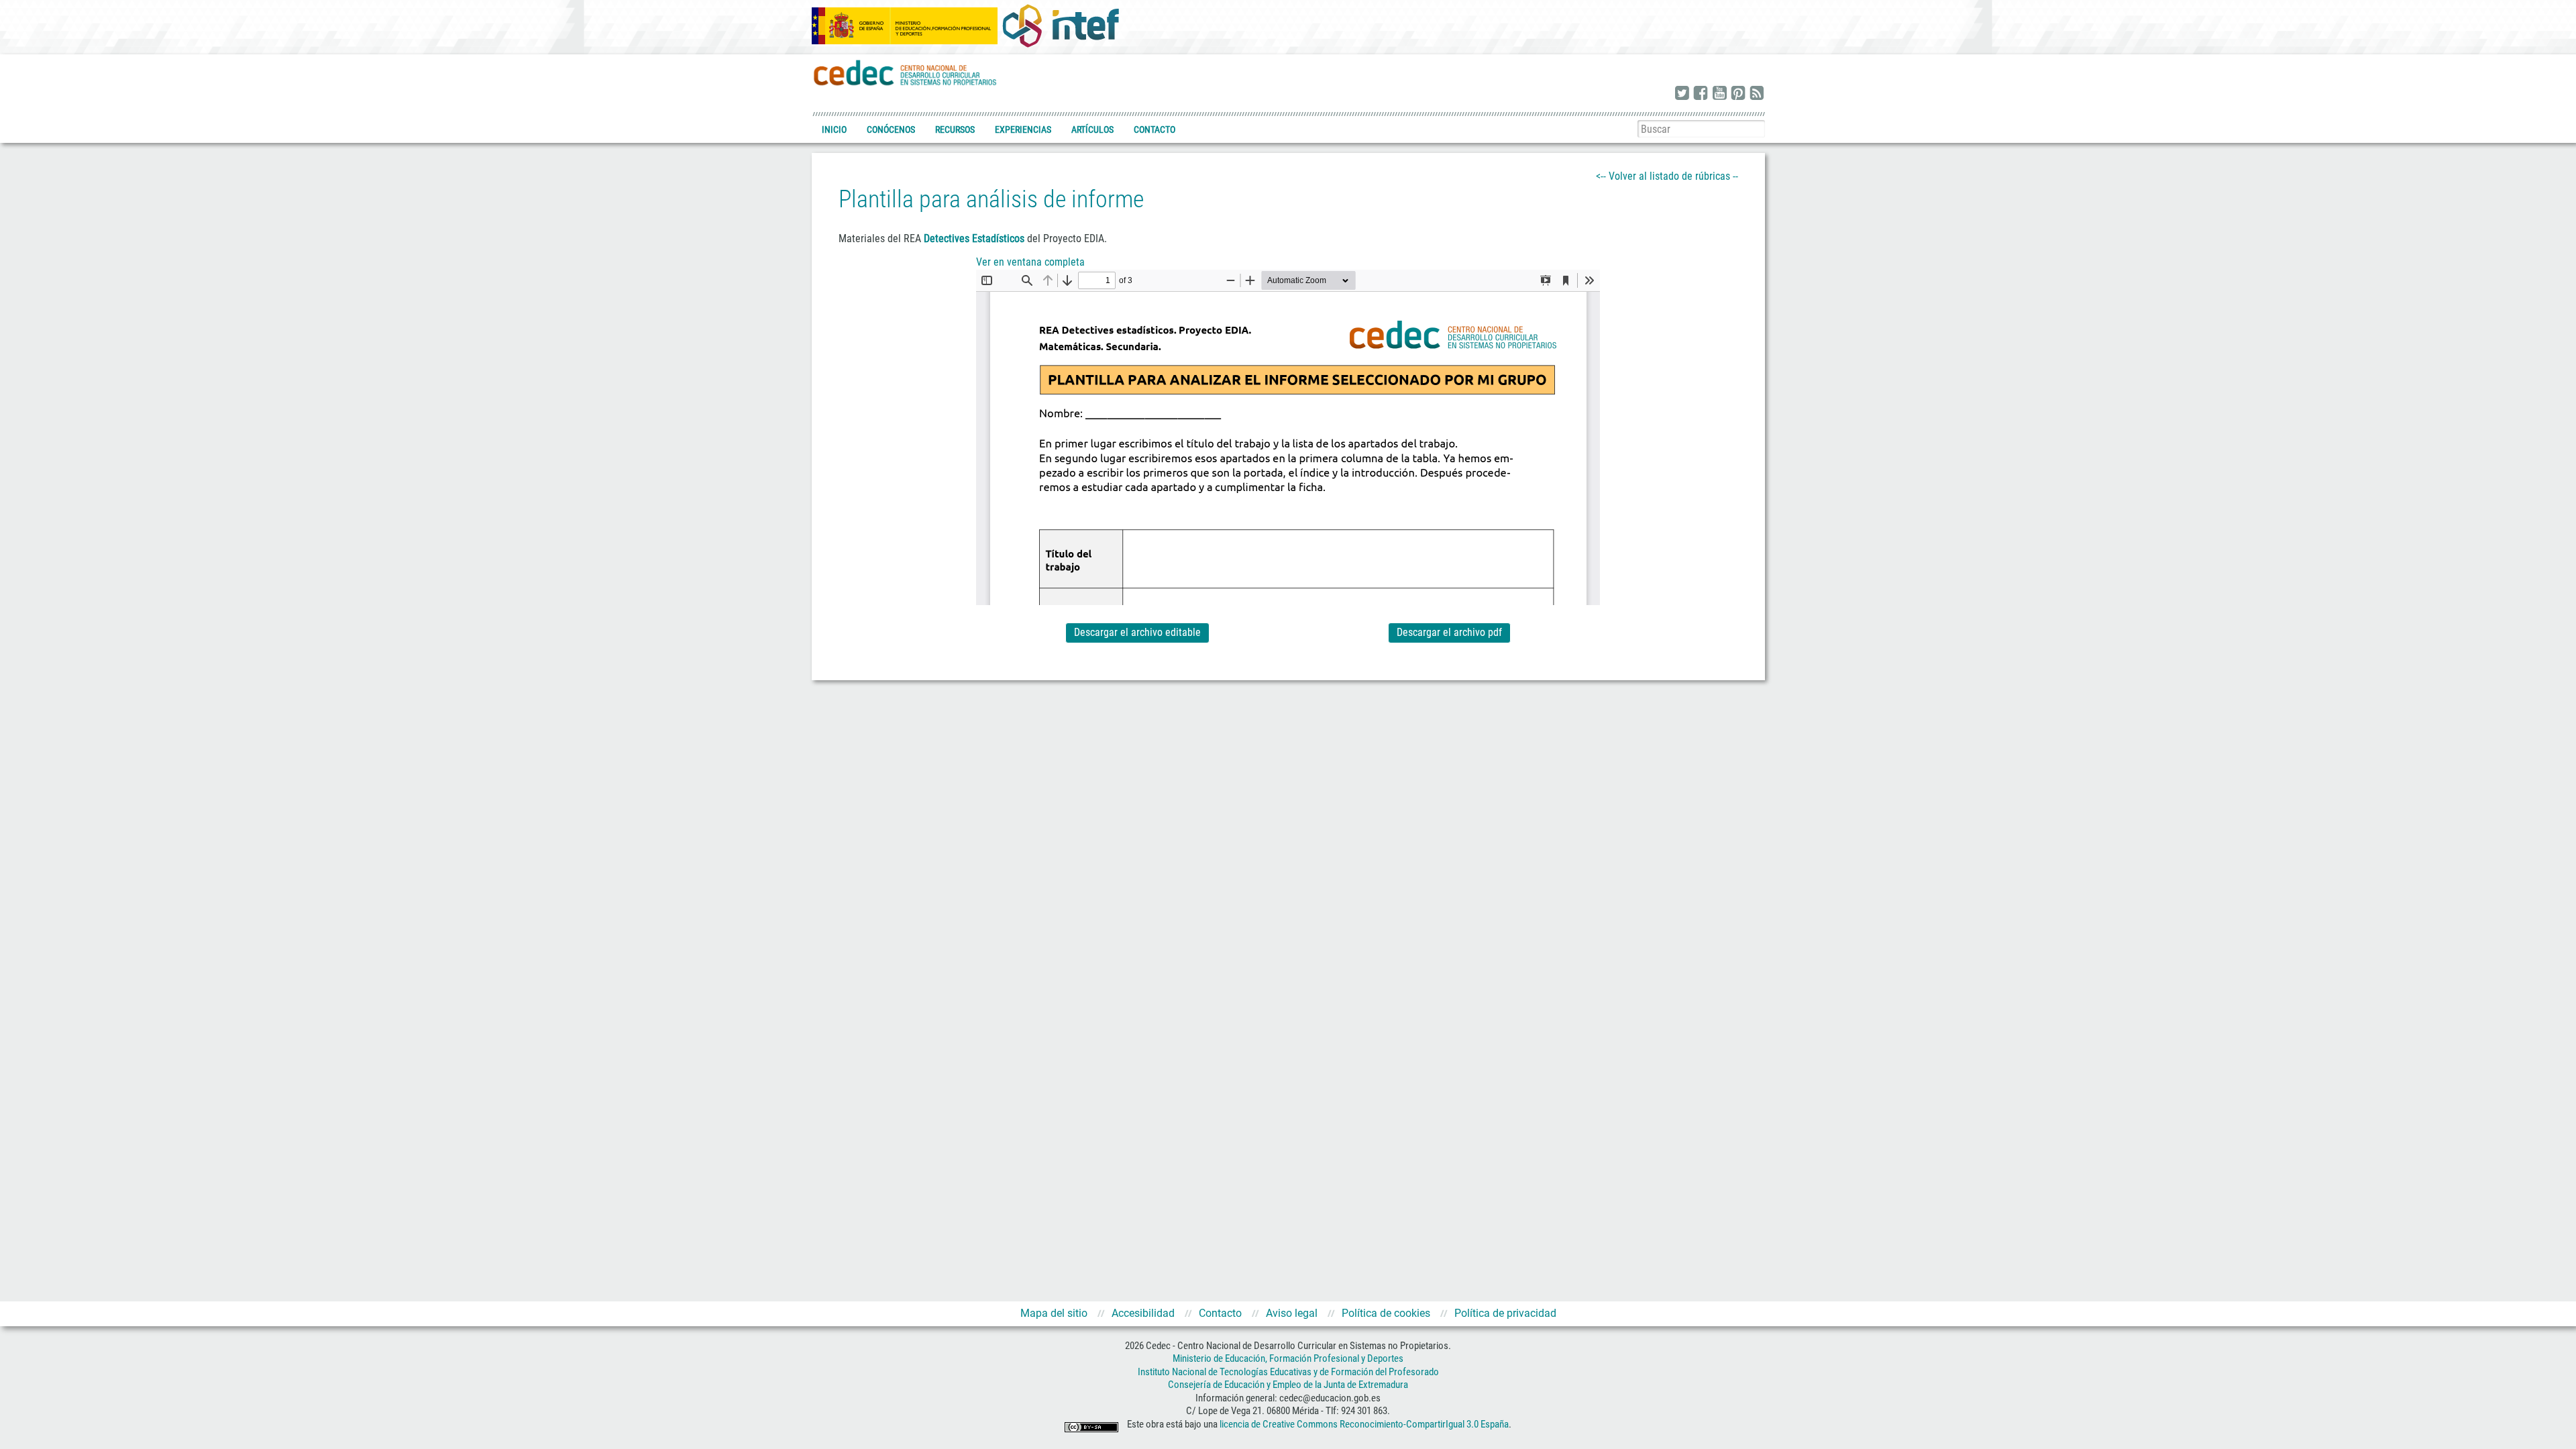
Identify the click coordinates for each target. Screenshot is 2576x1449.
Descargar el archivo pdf (1449, 632)
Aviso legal (1292, 1313)
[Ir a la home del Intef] (1061, 25)
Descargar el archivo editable (1137, 632)
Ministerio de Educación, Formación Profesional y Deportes (1288, 1358)
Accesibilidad (1143, 1313)
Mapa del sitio (1054, 1313)
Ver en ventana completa (1030, 262)
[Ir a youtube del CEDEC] (1719, 94)
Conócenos (891, 129)
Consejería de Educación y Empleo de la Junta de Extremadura (1288, 1385)
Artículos (1092, 129)
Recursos (955, 129)
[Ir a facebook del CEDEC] (1701, 94)
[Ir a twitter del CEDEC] (1682, 94)
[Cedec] (906, 72)
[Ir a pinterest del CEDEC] (1738, 94)
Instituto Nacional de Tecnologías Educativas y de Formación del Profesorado (1288, 1372)
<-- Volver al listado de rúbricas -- (1667, 176)
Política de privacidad (1505, 1313)
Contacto (1155, 129)
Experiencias (1023, 129)
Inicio (834, 129)
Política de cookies (1386, 1313)
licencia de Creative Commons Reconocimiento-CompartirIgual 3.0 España (1364, 1424)
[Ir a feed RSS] (1757, 94)
